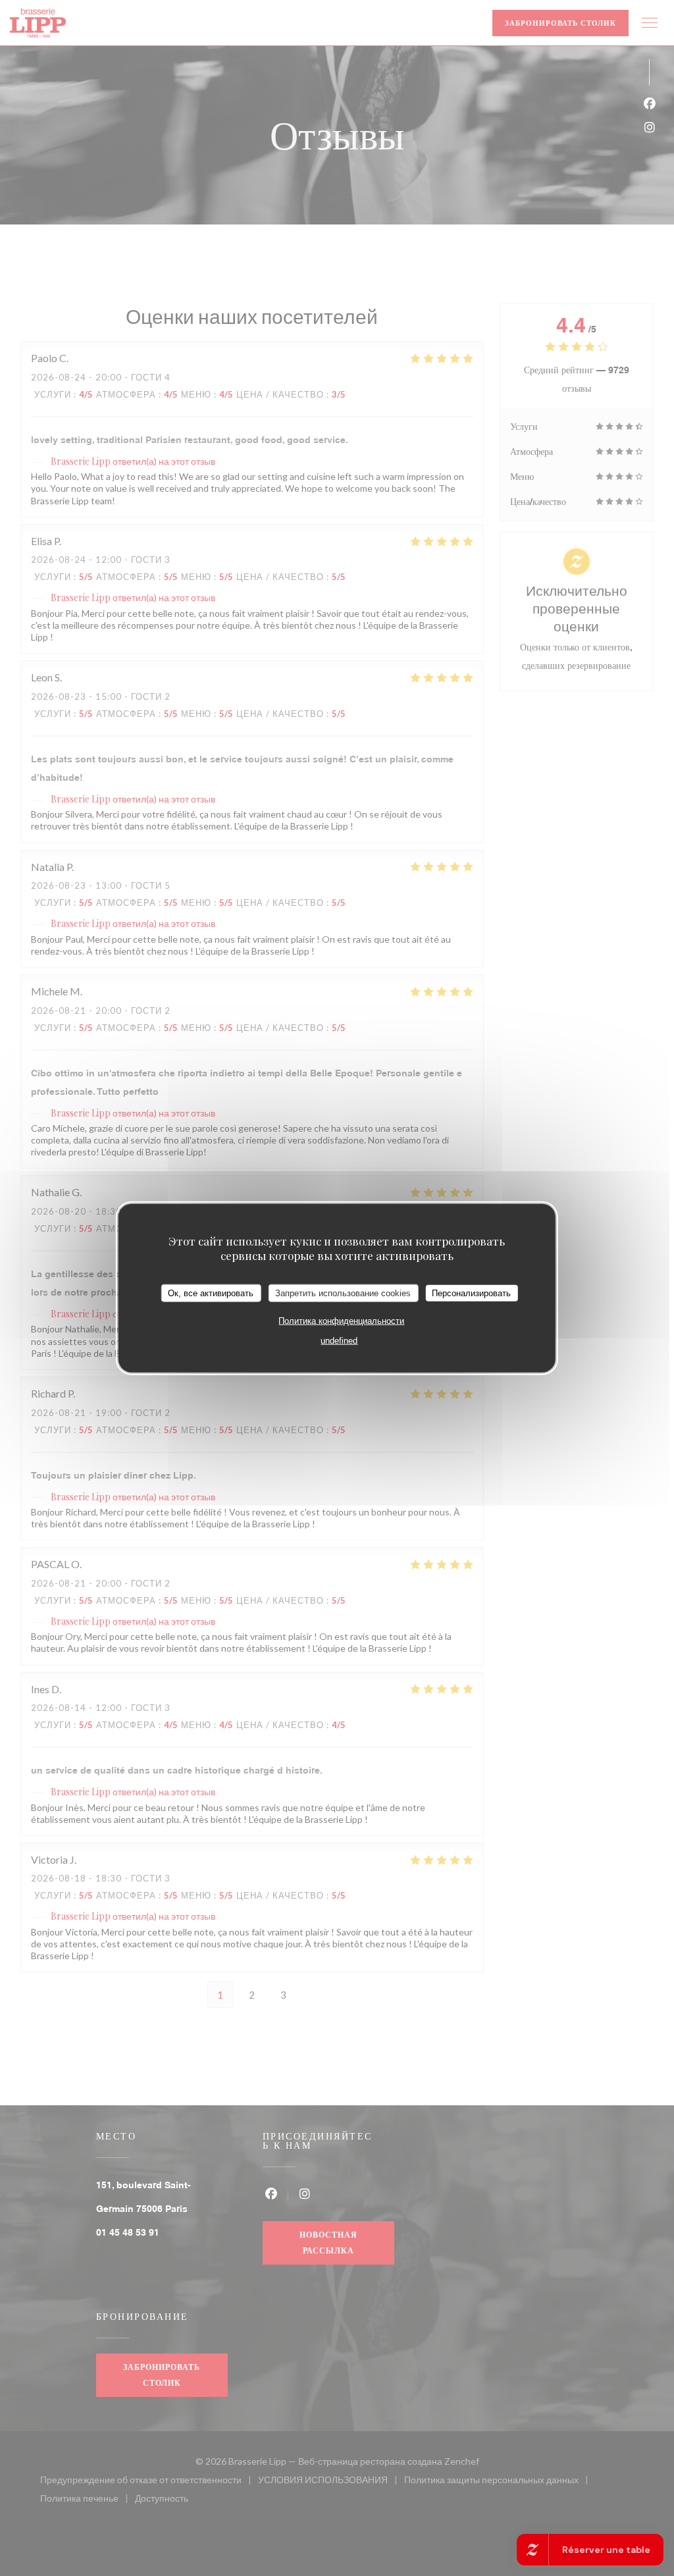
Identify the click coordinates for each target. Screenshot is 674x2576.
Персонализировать (471, 1293)
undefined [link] (339, 1341)
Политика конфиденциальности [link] (341, 1321)
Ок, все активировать (211, 1293)
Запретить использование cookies (343, 1293)
